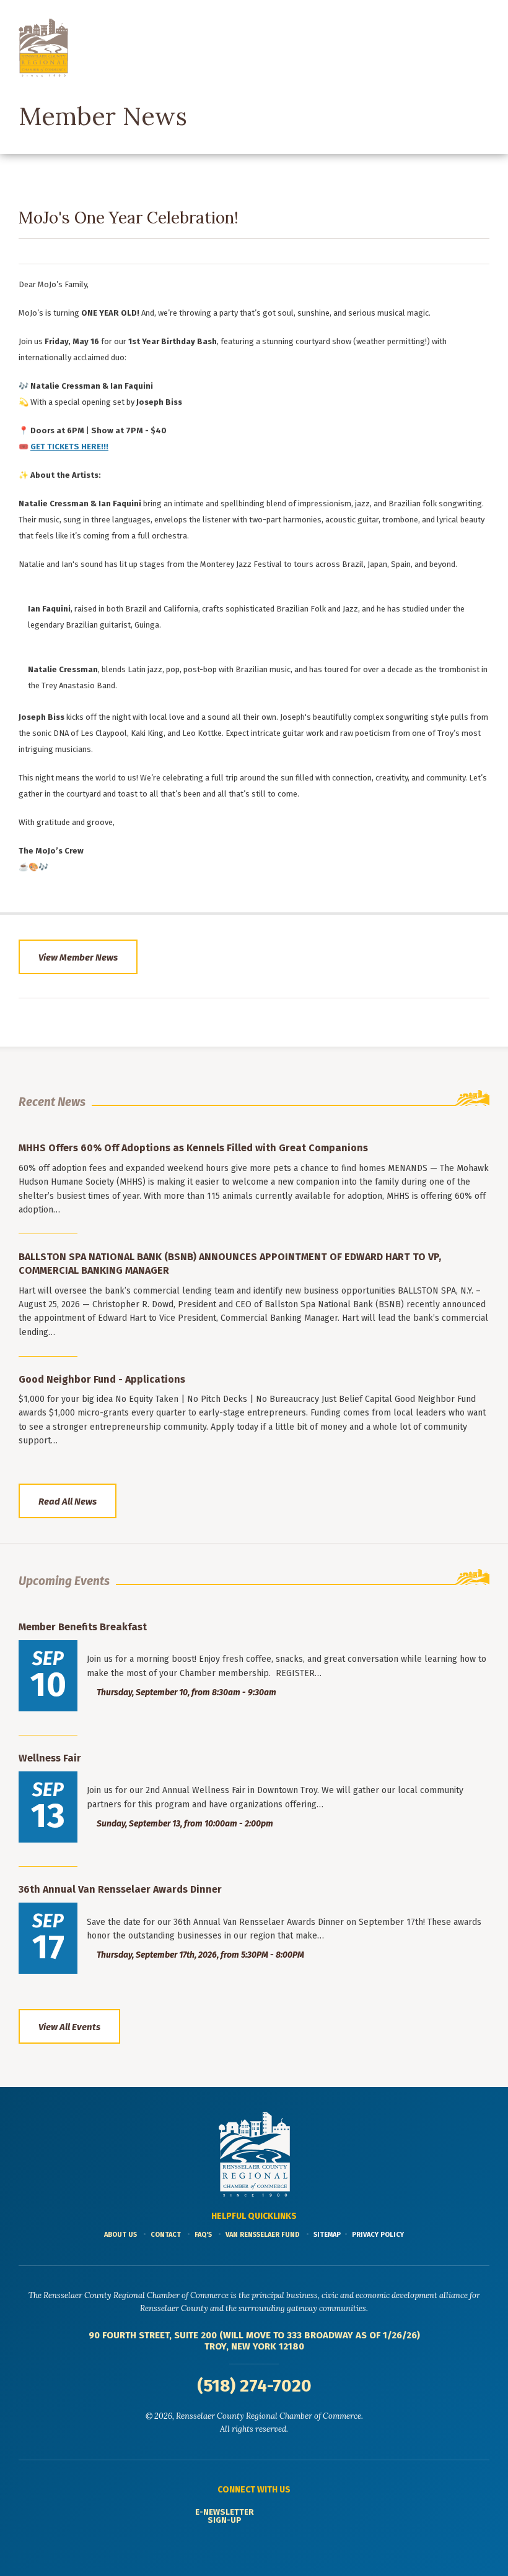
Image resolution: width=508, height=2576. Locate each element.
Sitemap (327, 2235)
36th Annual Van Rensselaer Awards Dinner (120, 1889)
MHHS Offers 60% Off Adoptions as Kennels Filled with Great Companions (193, 1148)
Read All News (68, 1502)
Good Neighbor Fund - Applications (102, 1379)
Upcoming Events (64, 1581)
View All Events (69, 2027)
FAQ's (203, 2235)
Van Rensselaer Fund (263, 2235)
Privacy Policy (378, 2235)
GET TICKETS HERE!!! (69, 447)
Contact (166, 2235)
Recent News (52, 1102)
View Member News (78, 957)
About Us (120, 2235)
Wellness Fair (50, 1758)
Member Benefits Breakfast (83, 1627)
